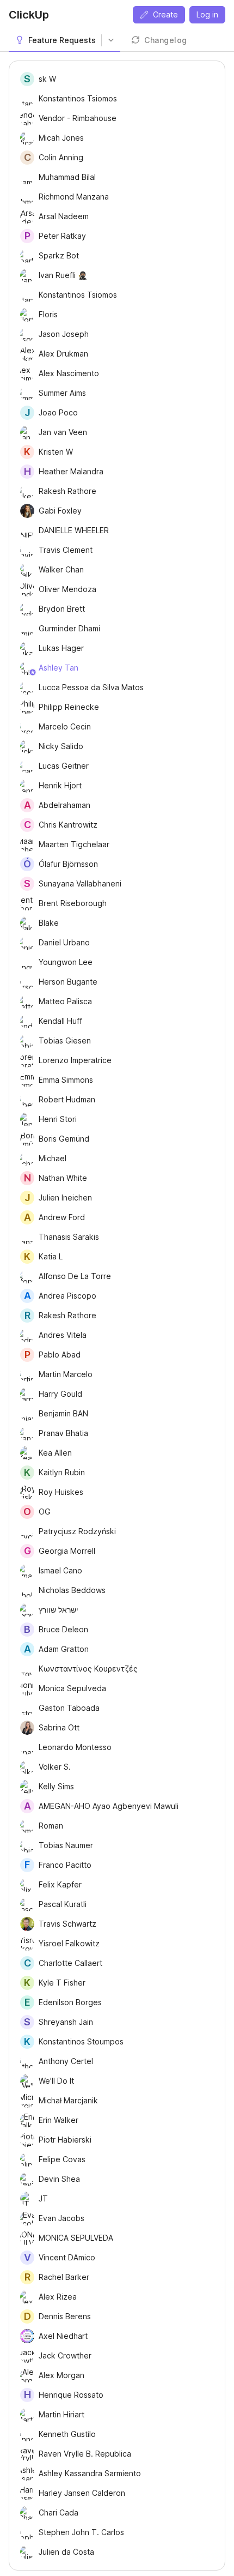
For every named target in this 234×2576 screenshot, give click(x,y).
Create (165, 14)
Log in (207, 14)
